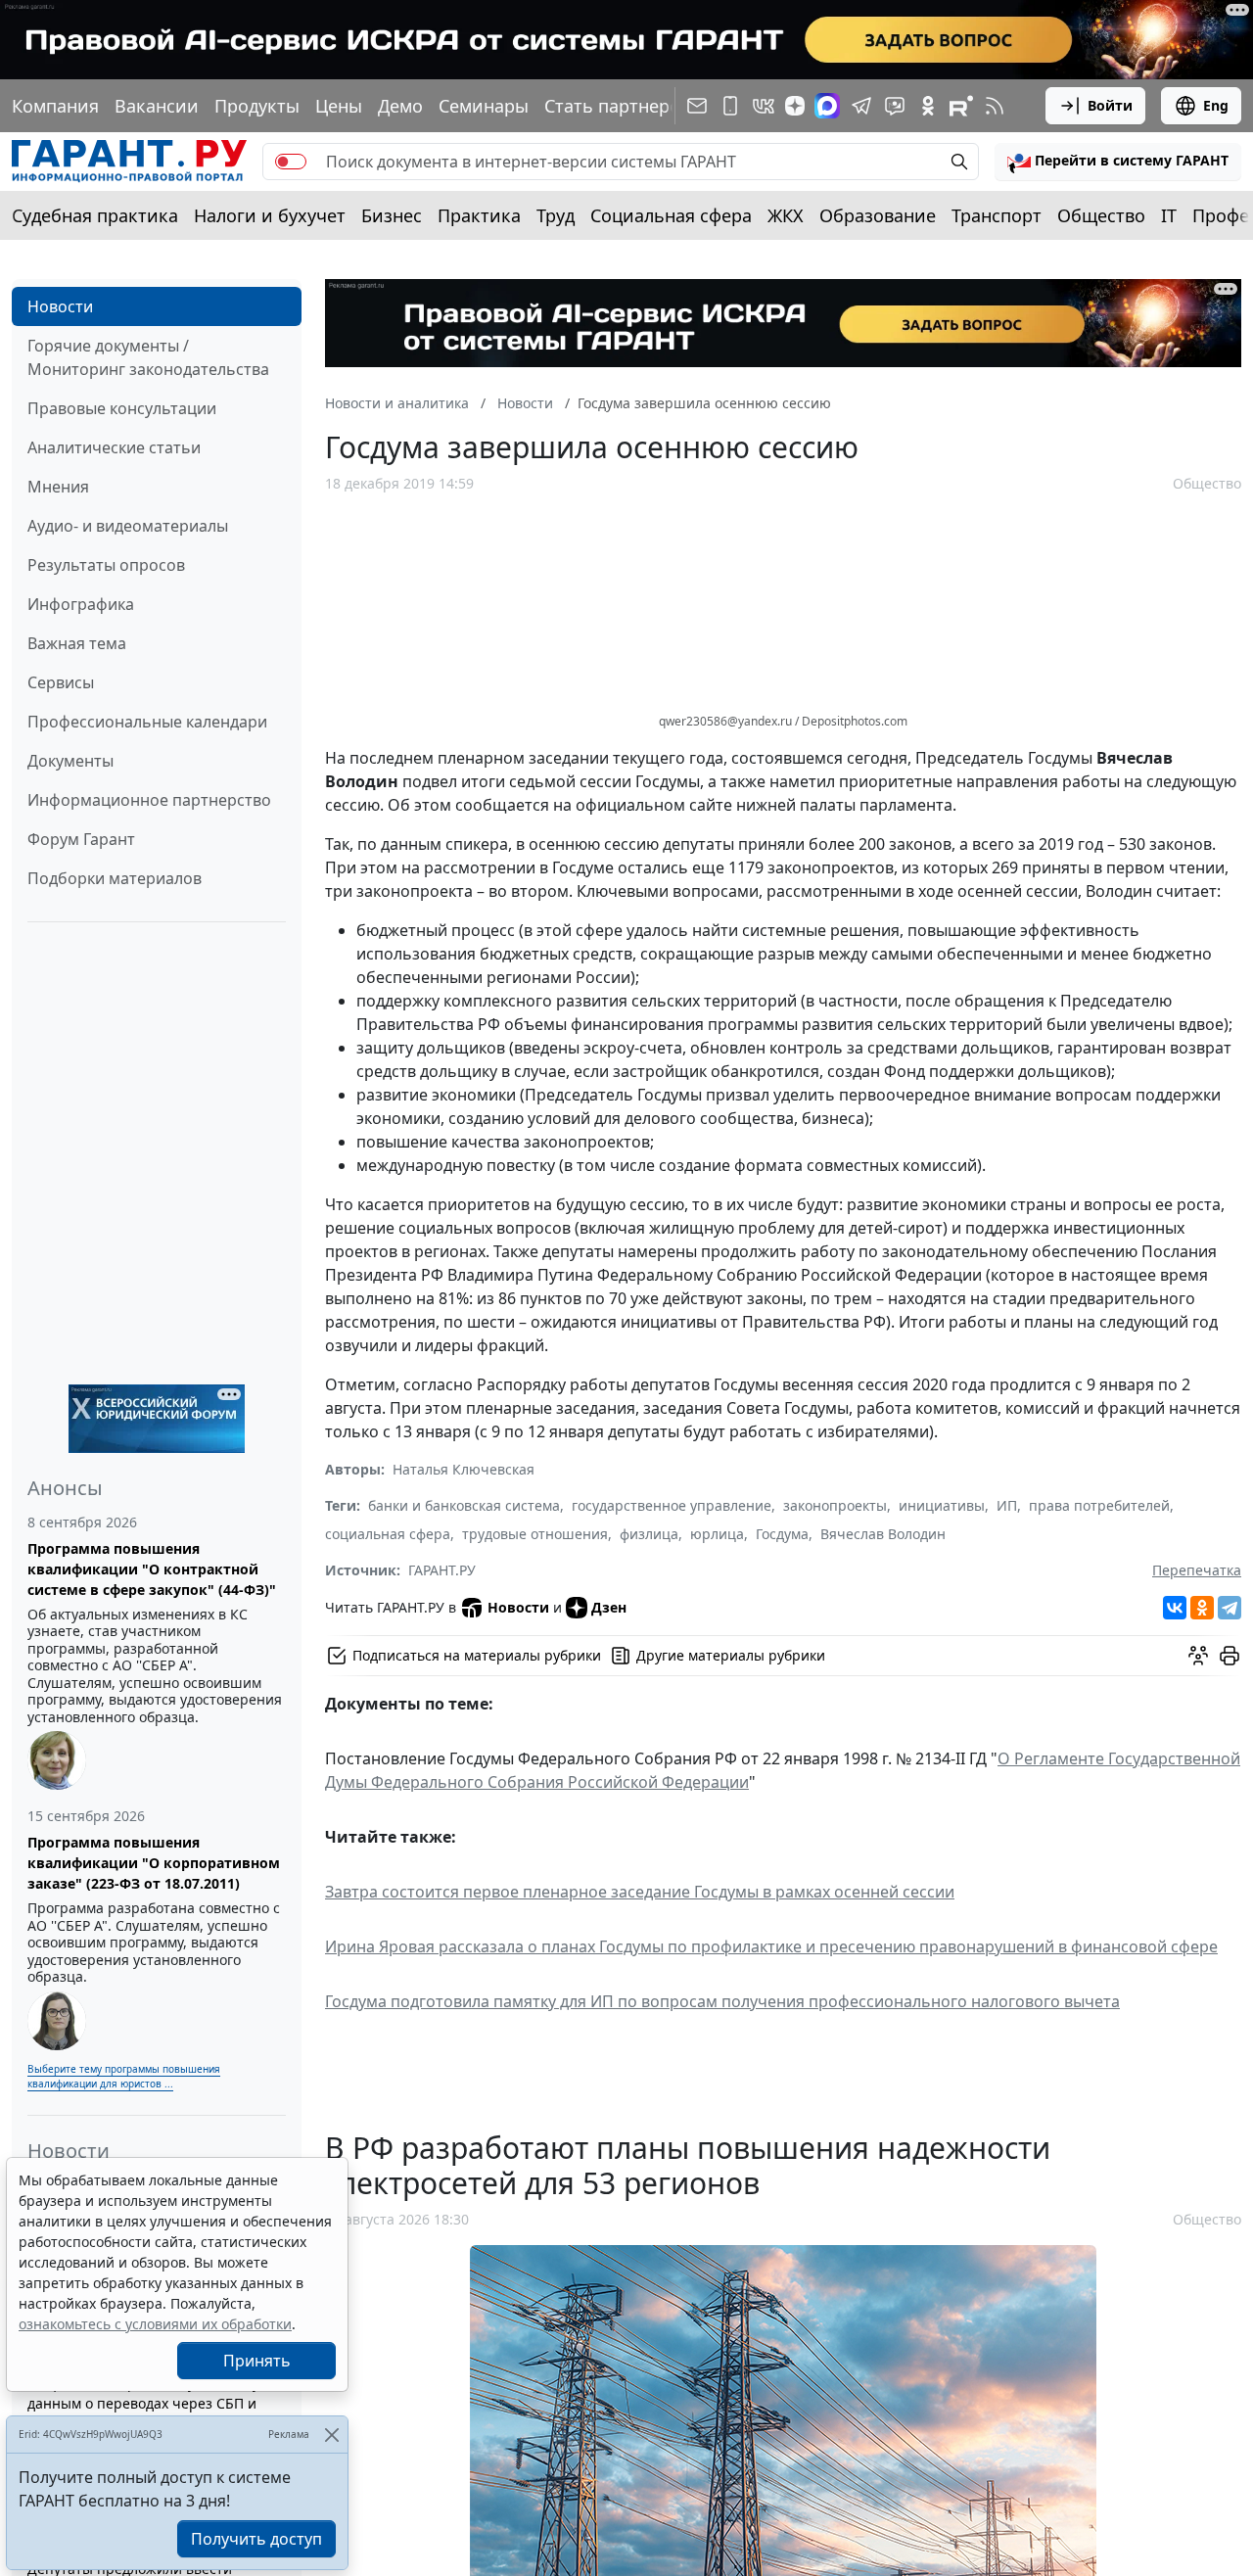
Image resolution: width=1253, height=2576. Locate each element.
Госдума (782, 1534)
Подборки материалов (115, 878)
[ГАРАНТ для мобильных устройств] (730, 106)
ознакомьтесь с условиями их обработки (155, 2324)
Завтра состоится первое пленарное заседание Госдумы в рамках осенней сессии (640, 1892)
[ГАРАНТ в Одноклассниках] (928, 106)
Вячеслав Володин (883, 1534)
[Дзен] (795, 106)
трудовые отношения (535, 1534)
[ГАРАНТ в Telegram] (861, 106)
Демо (400, 106)
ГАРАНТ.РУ (442, 1570)
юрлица (717, 1534)
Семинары (484, 106)
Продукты (257, 106)
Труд (556, 215)
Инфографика (81, 604)
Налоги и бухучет (270, 215)
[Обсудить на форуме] (1198, 1656)
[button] (1118, 162)
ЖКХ (786, 215)
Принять (257, 2361)
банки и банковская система (464, 1505)
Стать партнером (619, 106)
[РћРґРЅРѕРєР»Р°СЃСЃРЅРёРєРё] (1202, 1608)
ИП (1007, 1505)
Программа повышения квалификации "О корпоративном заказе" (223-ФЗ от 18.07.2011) (154, 1863)
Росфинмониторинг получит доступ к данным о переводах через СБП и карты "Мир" (153, 2403)
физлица (649, 1534)
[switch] (291, 162)
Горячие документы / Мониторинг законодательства (148, 357)
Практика (479, 215)
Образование (878, 215)
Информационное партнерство (149, 800)
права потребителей (1099, 1505)
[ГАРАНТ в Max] (827, 106)
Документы (70, 761)
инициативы (942, 1505)
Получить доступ (256, 2539)
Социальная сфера (671, 215)
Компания (55, 106)
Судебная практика (95, 215)
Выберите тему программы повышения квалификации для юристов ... (124, 2076)
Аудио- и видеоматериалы (128, 526)
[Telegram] (1230, 1608)
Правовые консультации (122, 408)
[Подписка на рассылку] (697, 106)
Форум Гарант (81, 839)
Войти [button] (1110, 105)
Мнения (58, 487)
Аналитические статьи (114, 447)
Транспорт (997, 215)
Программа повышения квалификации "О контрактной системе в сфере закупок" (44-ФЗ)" (152, 1569)
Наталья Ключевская (464, 1469)
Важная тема (77, 643)
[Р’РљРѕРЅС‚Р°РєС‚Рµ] (1175, 1608)
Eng (1216, 105)
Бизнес (392, 215)
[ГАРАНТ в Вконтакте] (764, 106)
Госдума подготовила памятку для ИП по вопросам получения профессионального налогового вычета (722, 2001)
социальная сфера (388, 1534)
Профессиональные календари (147, 722)
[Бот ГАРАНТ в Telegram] (895, 106)
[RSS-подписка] (995, 106)
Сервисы (61, 682)
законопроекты (835, 1505)
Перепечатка (1197, 1570)
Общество (1101, 215)
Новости (60, 306)
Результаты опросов (106, 565)
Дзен (609, 1607)
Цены (339, 106)
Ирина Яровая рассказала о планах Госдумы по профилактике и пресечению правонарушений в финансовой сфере (771, 1946)
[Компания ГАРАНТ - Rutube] (961, 106)
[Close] (331, 2435)
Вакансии (157, 106)
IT (1169, 215)
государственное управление (672, 1505)
